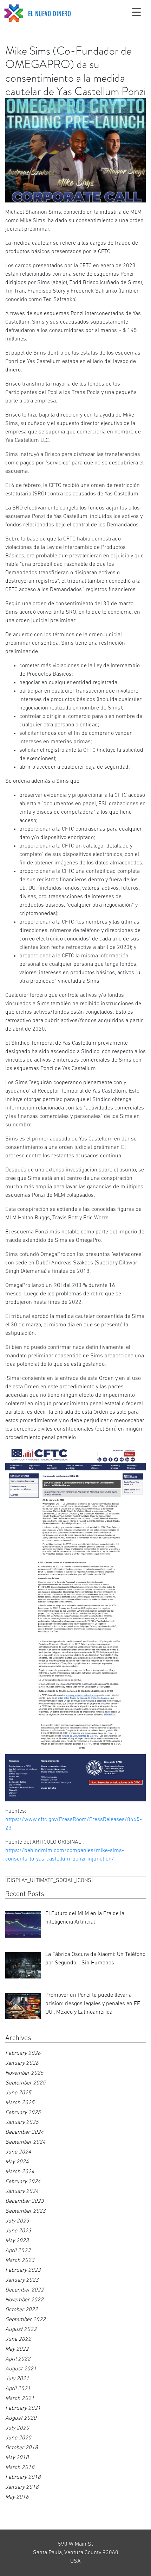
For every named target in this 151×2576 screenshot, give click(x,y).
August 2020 (21, 2418)
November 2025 (24, 2073)
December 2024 (25, 2132)
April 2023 (18, 2251)
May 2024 (17, 2162)
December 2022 (25, 2290)
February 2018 (23, 2477)
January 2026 (22, 2063)
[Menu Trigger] (137, 12)
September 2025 (25, 2083)
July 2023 (17, 2221)
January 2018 (22, 2487)
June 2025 (18, 2093)
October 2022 (22, 2310)
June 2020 (18, 2438)
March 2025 (20, 2103)
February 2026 (23, 2053)
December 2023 (25, 2201)
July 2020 (17, 2428)
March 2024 (20, 2172)
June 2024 (18, 2152)
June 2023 (18, 2231)
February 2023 (23, 2270)
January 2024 (22, 2192)
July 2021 (17, 2379)
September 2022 (25, 2320)
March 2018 (20, 2468)
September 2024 (25, 2142)
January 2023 (22, 2280)
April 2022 (18, 2359)
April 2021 (18, 2389)
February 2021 (23, 2408)
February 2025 (23, 2113)
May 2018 (17, 2458)
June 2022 (18, 2339)
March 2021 (20, 2399)
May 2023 (17, 2241)
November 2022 (24, 2300)
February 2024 (23, 2182)
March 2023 (20, 2261)
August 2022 (21, 2330)
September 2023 (25, 2211)
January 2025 (22, 2122)
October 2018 (22, 2448)
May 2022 (17, 2349)
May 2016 (17, 2497)
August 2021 (21, 2369)
